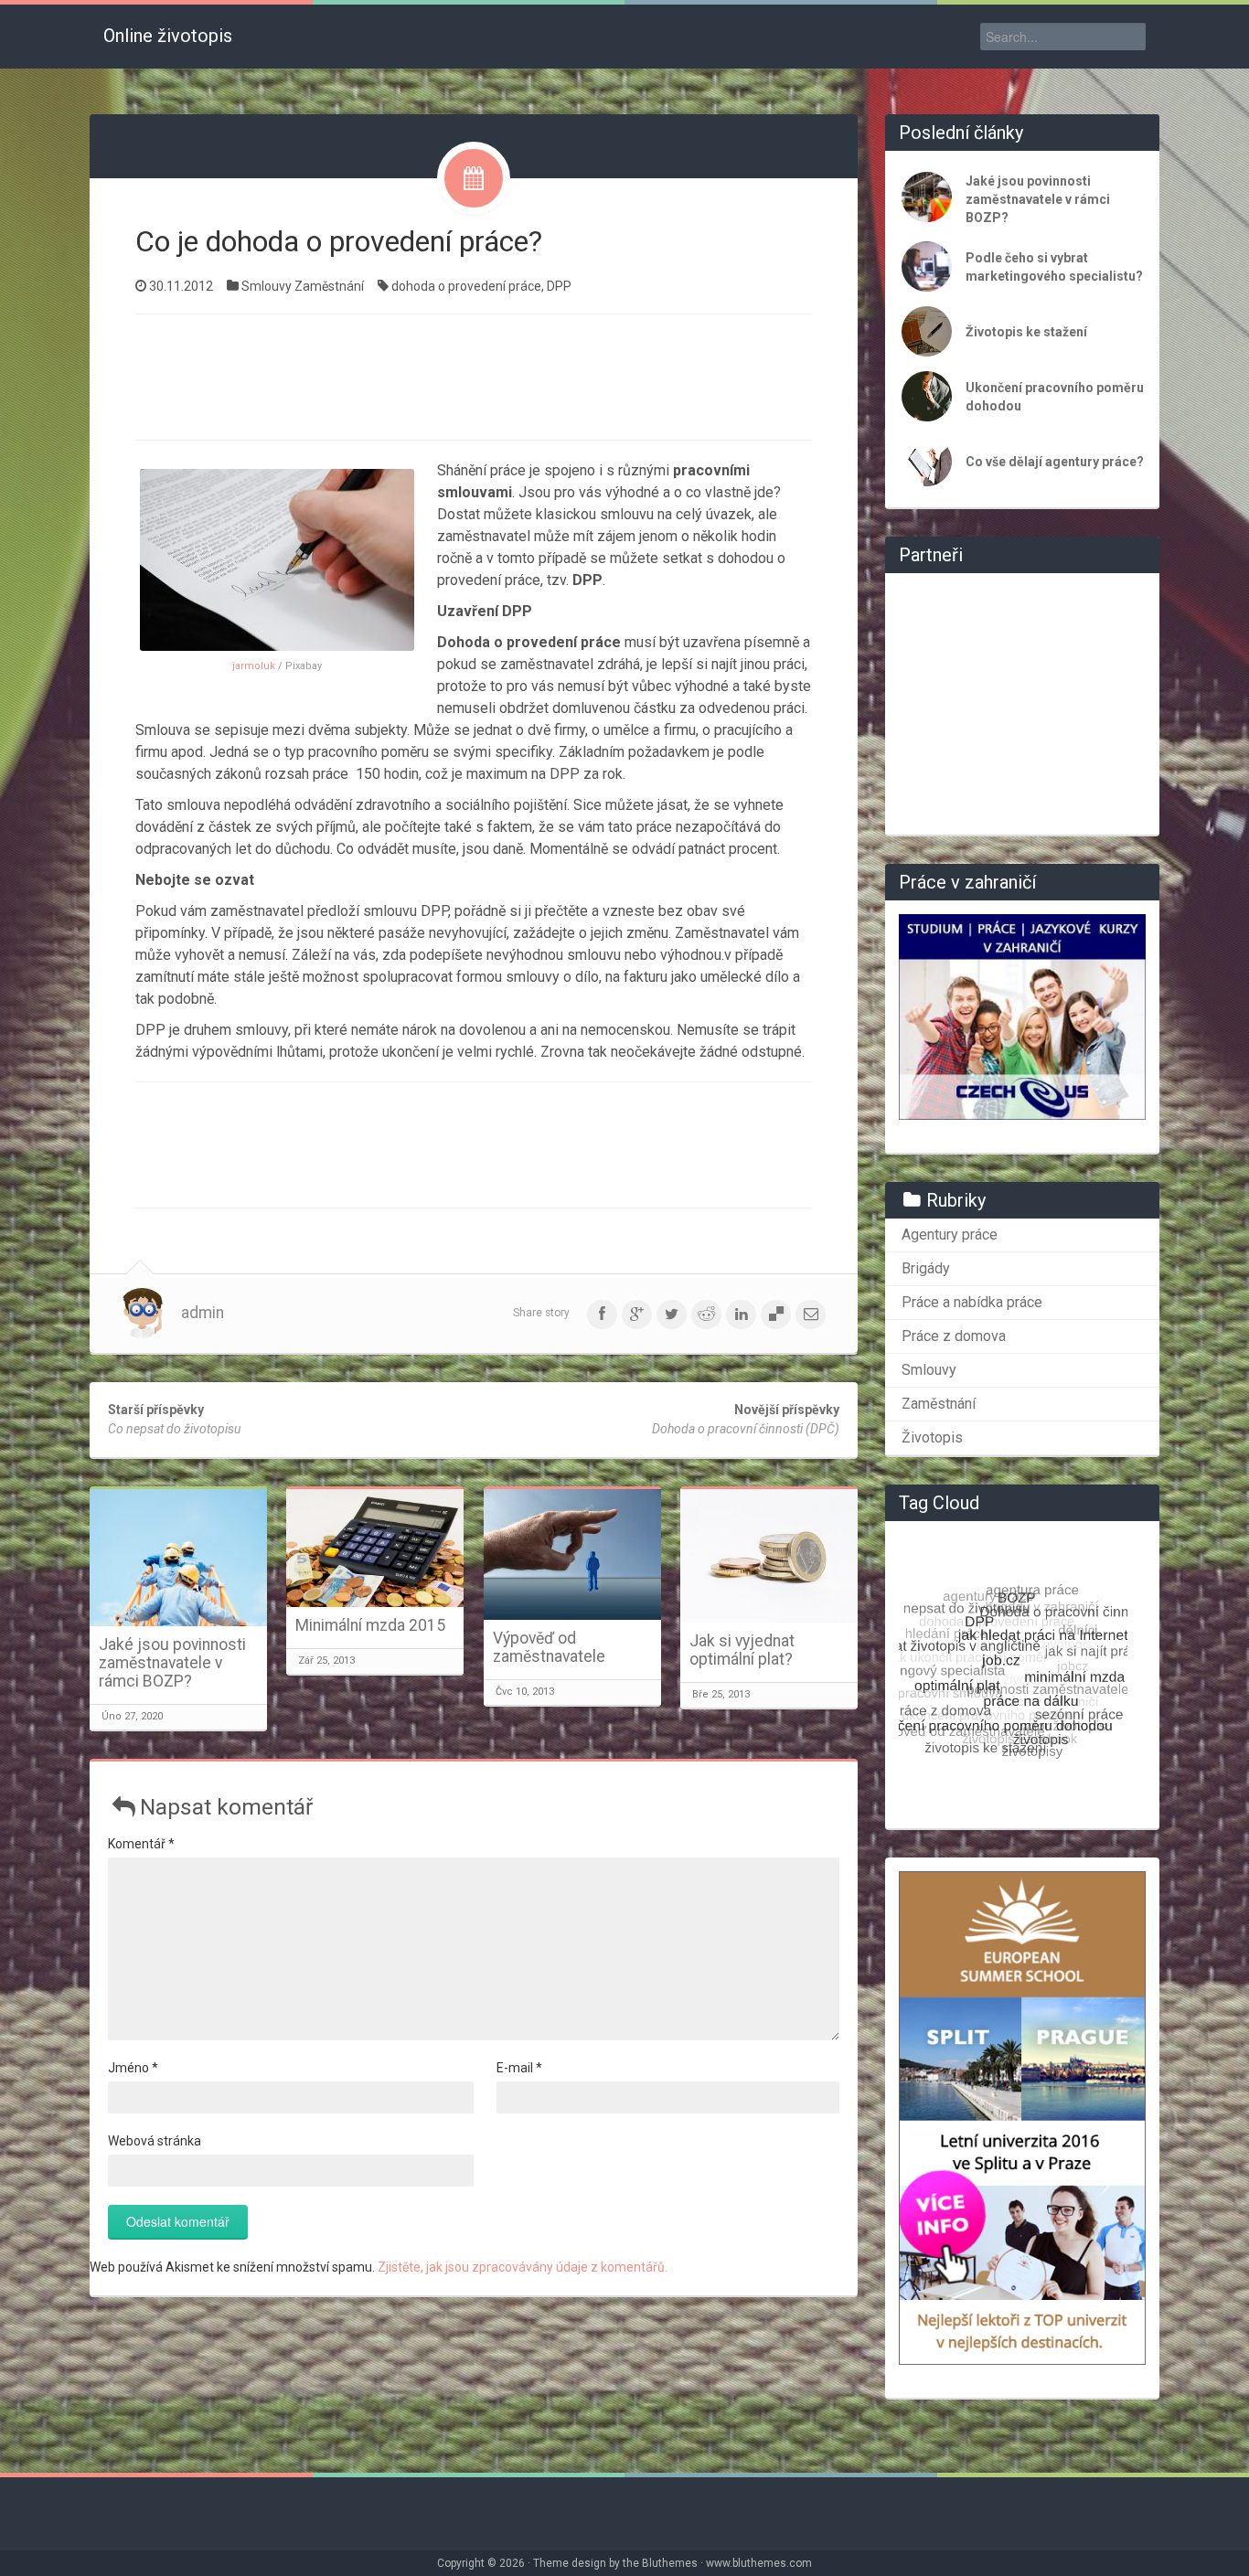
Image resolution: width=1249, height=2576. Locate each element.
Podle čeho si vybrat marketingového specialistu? (1054, 267)
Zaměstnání (329, 286)
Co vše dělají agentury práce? (1055, 462)
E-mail (519, 2068)
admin (203, 1313)
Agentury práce (950, 1235)
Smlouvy (267, 286)
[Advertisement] (474, 375)
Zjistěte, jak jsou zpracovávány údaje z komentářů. (523, 2267)
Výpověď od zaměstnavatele (549, 1647)
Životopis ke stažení (1026, 332)
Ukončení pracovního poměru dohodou (1055, 397)
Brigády (926, 1268)
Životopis (932, 1437)
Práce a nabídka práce (972, 1302)
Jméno (133, 2068)
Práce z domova (954, 1336)
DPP (559, 286)
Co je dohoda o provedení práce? (339, 241)
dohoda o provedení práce (466, 286)
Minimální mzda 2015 (370, 1625)
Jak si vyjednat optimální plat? (742, 1650)
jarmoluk (254, 666)
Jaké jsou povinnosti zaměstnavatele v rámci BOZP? (172, 1663)
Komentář (141, 1844)
